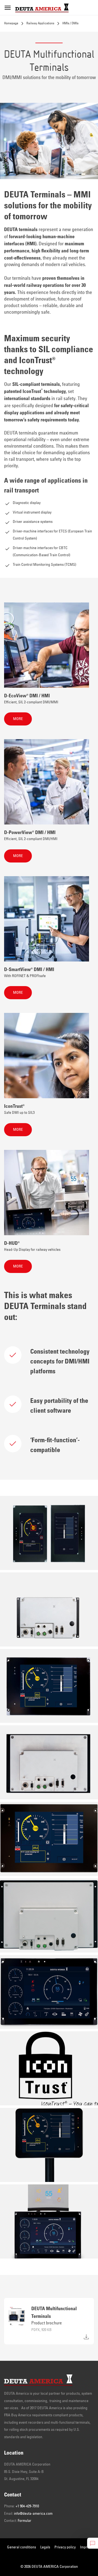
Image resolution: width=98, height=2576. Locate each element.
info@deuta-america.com (33, 2514)
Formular (24, 2521)
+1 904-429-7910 (27, 2506)
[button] (18, 719)
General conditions (22, 2547)
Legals (45, 2547)
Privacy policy (65, 2547)
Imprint (85, 2547)
